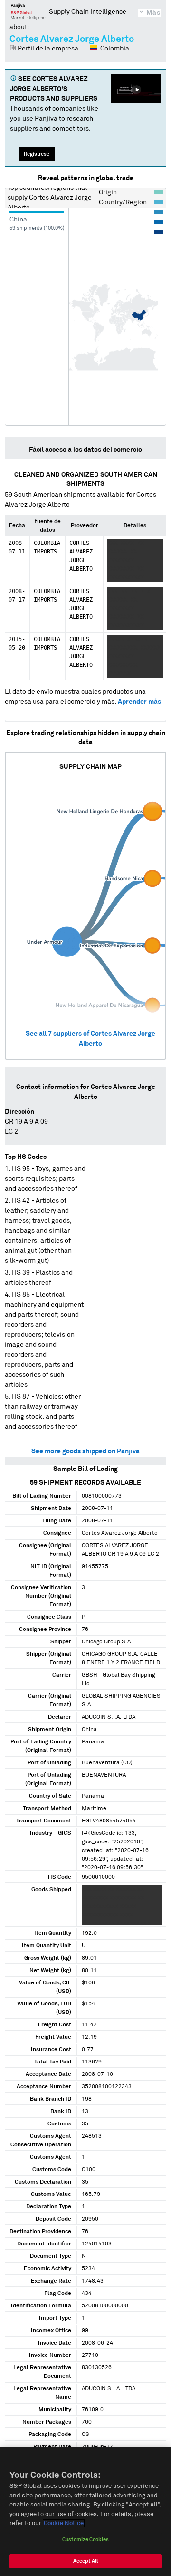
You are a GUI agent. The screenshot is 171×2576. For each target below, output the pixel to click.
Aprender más (139, 702)
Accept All (85, 2561)
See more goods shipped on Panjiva (85, 1451)
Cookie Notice (64, 2523)
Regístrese (37, 154)
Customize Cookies (85, 2540)
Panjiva (29, 11)
